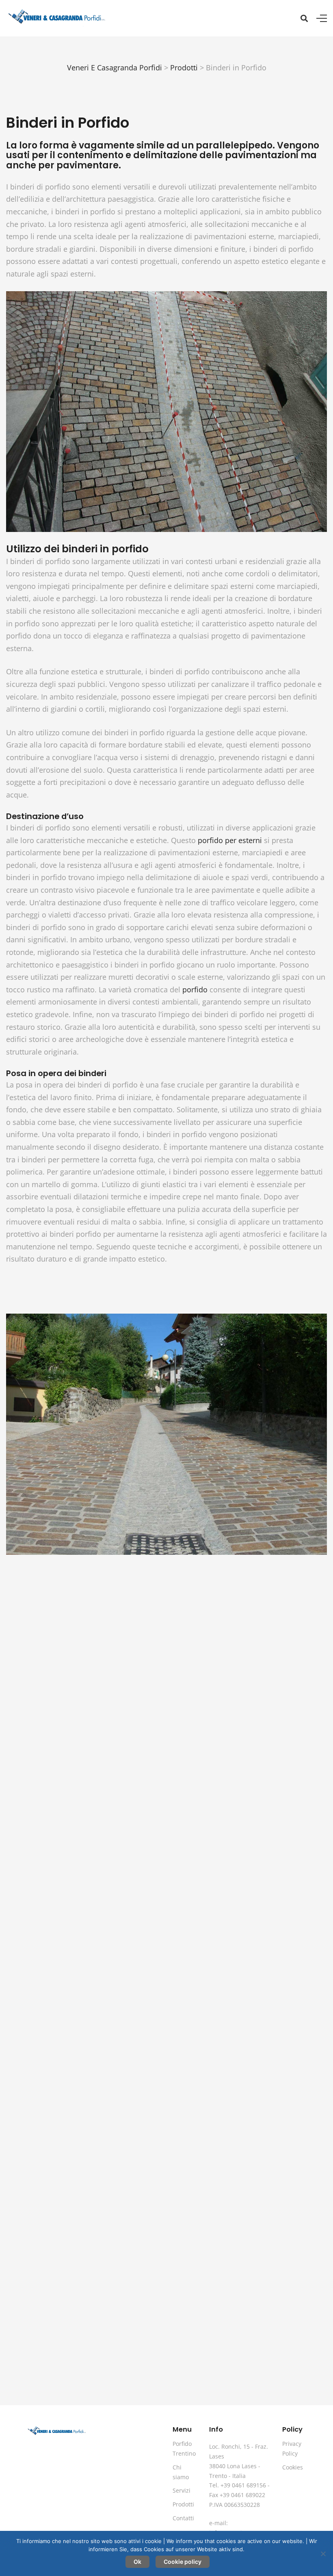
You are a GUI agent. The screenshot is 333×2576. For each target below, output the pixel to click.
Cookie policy (183, 2562)
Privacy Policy (292, 2449)
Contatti (183, 2518)
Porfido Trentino (184, 2449)
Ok (137, 2562)
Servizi (182, 2490)
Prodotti (183, 2504)
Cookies (293, 2467)
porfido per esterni (230, 840)
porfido (195, 989)
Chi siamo (181, 2472)
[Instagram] (286, 2496)
